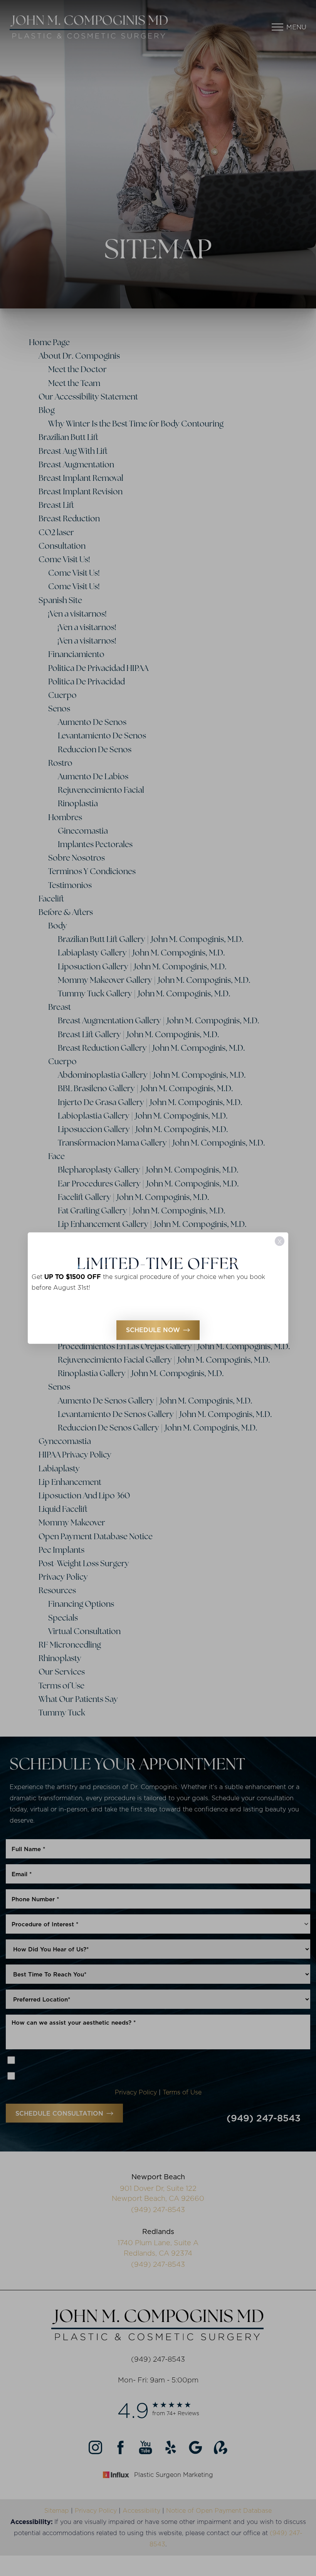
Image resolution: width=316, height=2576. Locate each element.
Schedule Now (153, 1330)
